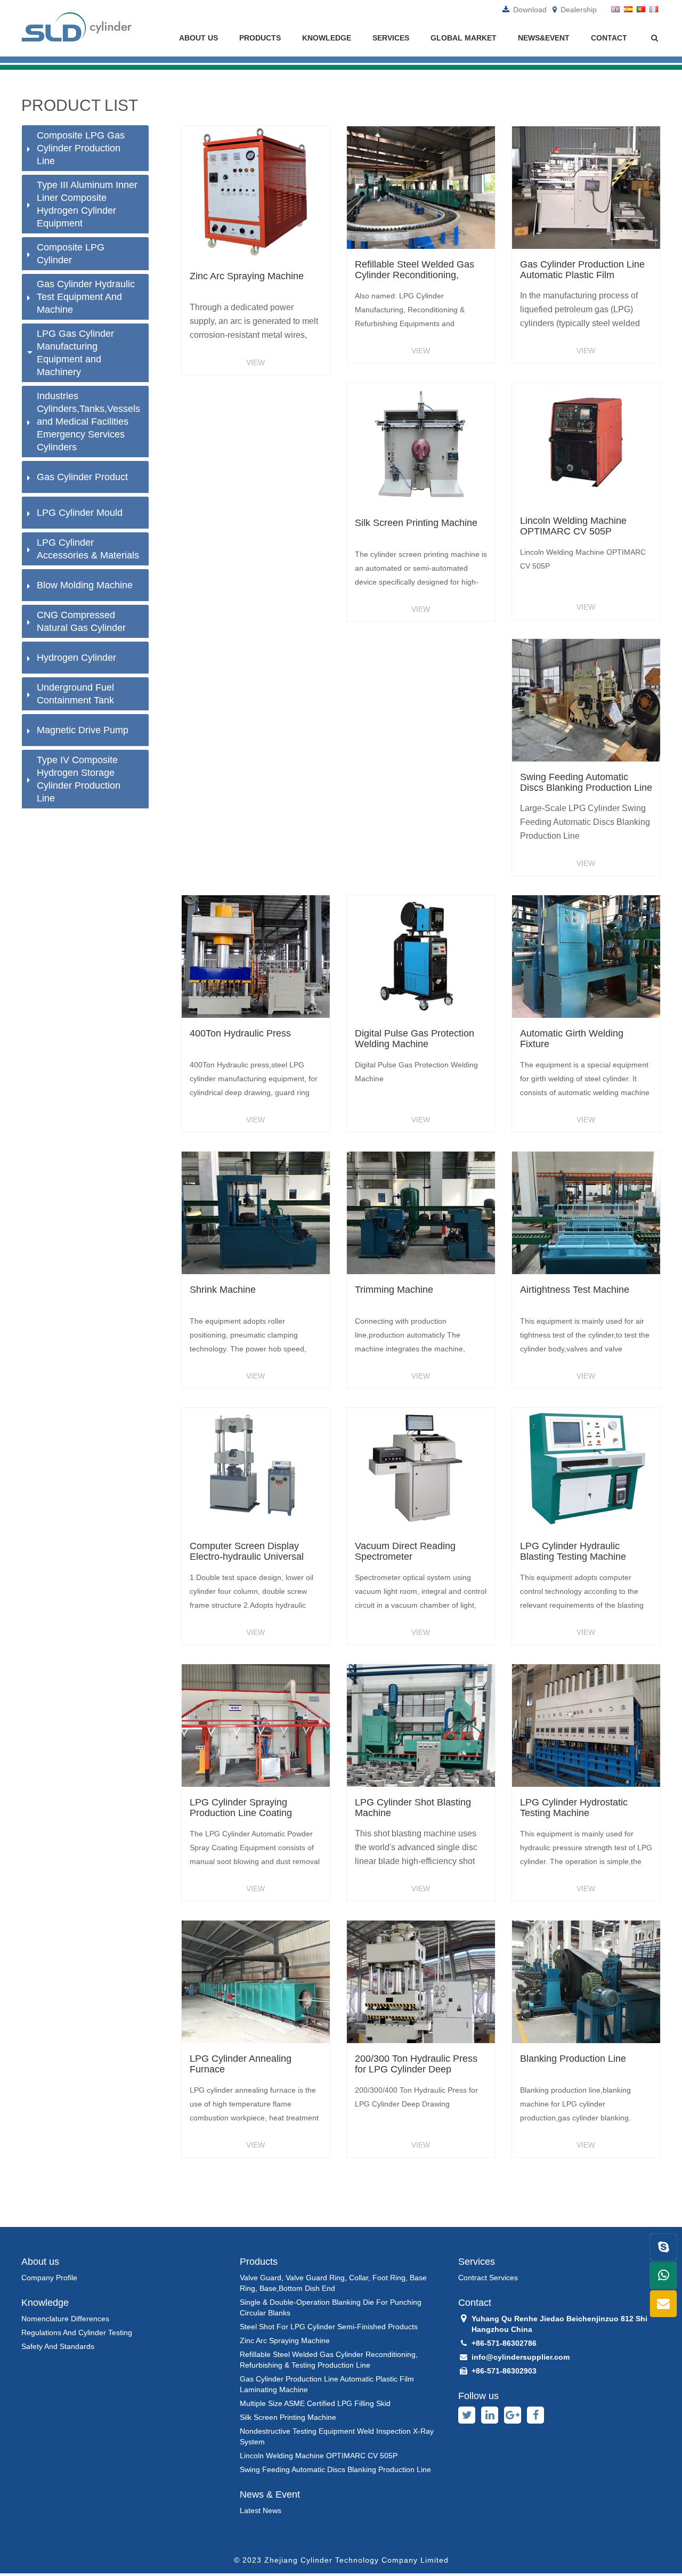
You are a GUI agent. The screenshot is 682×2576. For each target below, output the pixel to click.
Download (529, 10)
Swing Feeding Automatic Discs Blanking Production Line (335, 2469)
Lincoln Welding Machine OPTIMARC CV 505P (319, 2456)
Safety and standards (58, 2346)
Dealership (578, 10)
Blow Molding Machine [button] (85, 585)
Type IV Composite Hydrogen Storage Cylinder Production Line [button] (79, 779)
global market (464, 38)
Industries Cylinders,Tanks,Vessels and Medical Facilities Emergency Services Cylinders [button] (88, 422)
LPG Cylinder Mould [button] (80, 513)
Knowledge (327, 38)
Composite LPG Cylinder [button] (71, 254)
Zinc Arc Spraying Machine (285, 2340)
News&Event (544, 38)
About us (198, 38)
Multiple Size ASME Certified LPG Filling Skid (315, 2403)
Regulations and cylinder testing (77, 2332)
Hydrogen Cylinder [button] (76, 658)
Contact (609, 38)
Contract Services (488, 2278)
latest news (261, 2510)
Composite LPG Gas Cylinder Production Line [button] (81, 148)
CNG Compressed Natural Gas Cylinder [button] (81, 621)
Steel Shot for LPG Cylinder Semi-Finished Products (329, 2327)
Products (260, 38)
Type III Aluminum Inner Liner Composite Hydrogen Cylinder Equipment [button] (87, 204)
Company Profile (49, 2278)
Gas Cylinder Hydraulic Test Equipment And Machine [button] (86, 297)
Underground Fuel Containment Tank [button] (75, 694)
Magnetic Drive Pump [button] (83, 730)
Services (391, 38)
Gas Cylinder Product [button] (82, 477)
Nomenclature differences (65, 2319)
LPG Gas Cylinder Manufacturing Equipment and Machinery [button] (75, 353)
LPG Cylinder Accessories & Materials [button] (88, 549)
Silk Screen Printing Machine (288, 2417)
